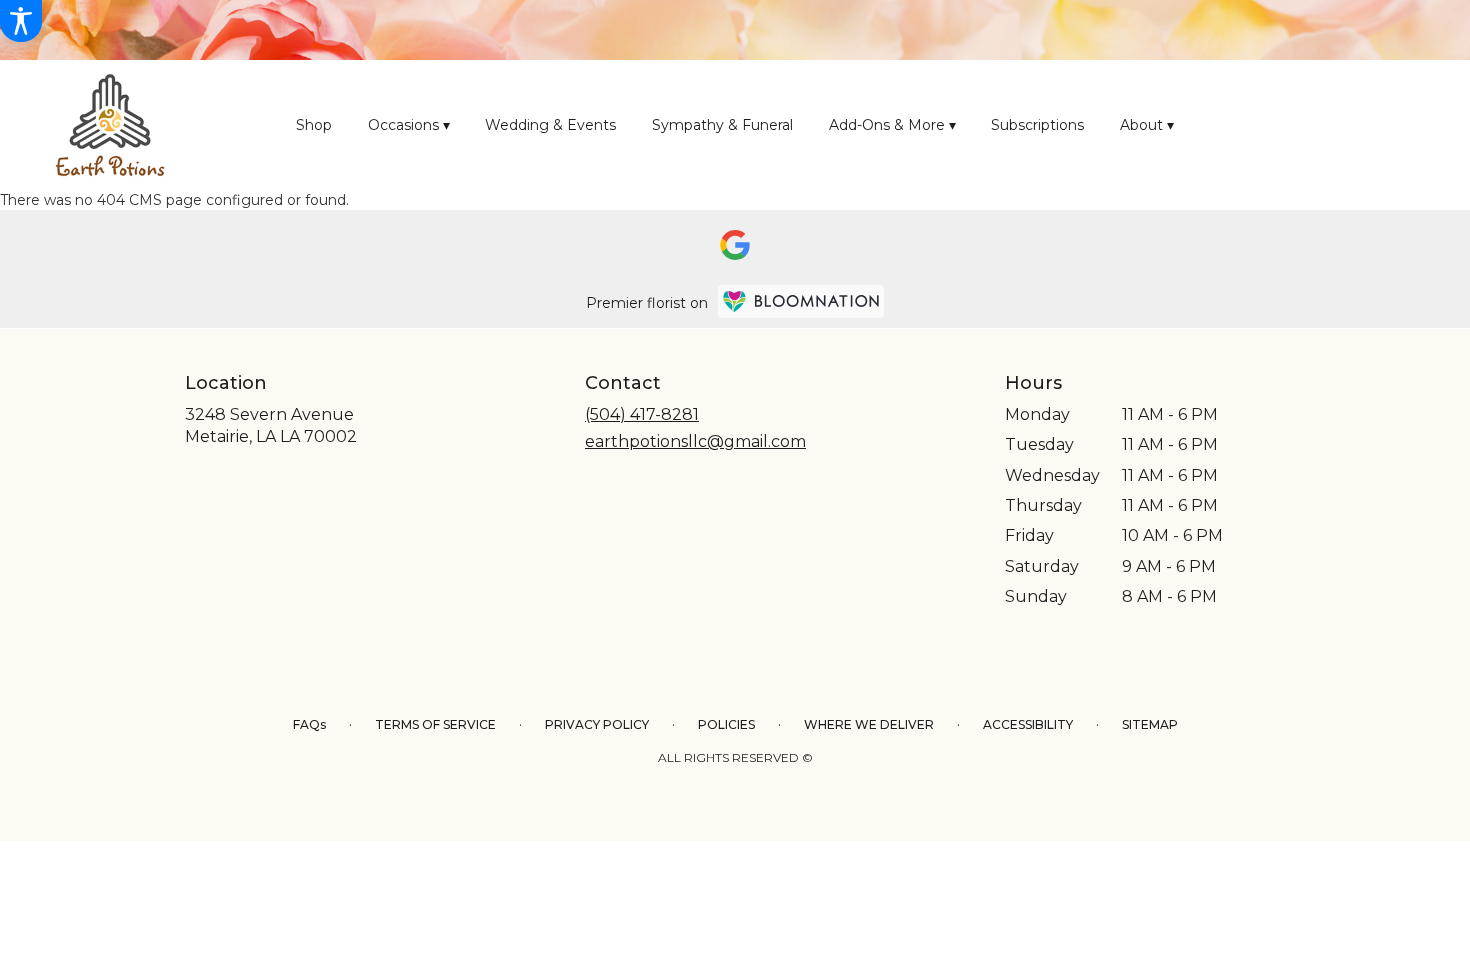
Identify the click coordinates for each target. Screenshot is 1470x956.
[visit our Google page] (735, 245)
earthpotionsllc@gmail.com (695, 441)
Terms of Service (435, 724)
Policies (726, 724)
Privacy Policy (597, 724)
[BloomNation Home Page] (801, 301)
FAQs (309, 724)
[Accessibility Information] (21, 21)
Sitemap (1150, 724)
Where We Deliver (869, 724)
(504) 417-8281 (642, 414)
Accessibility (1028, 724)
